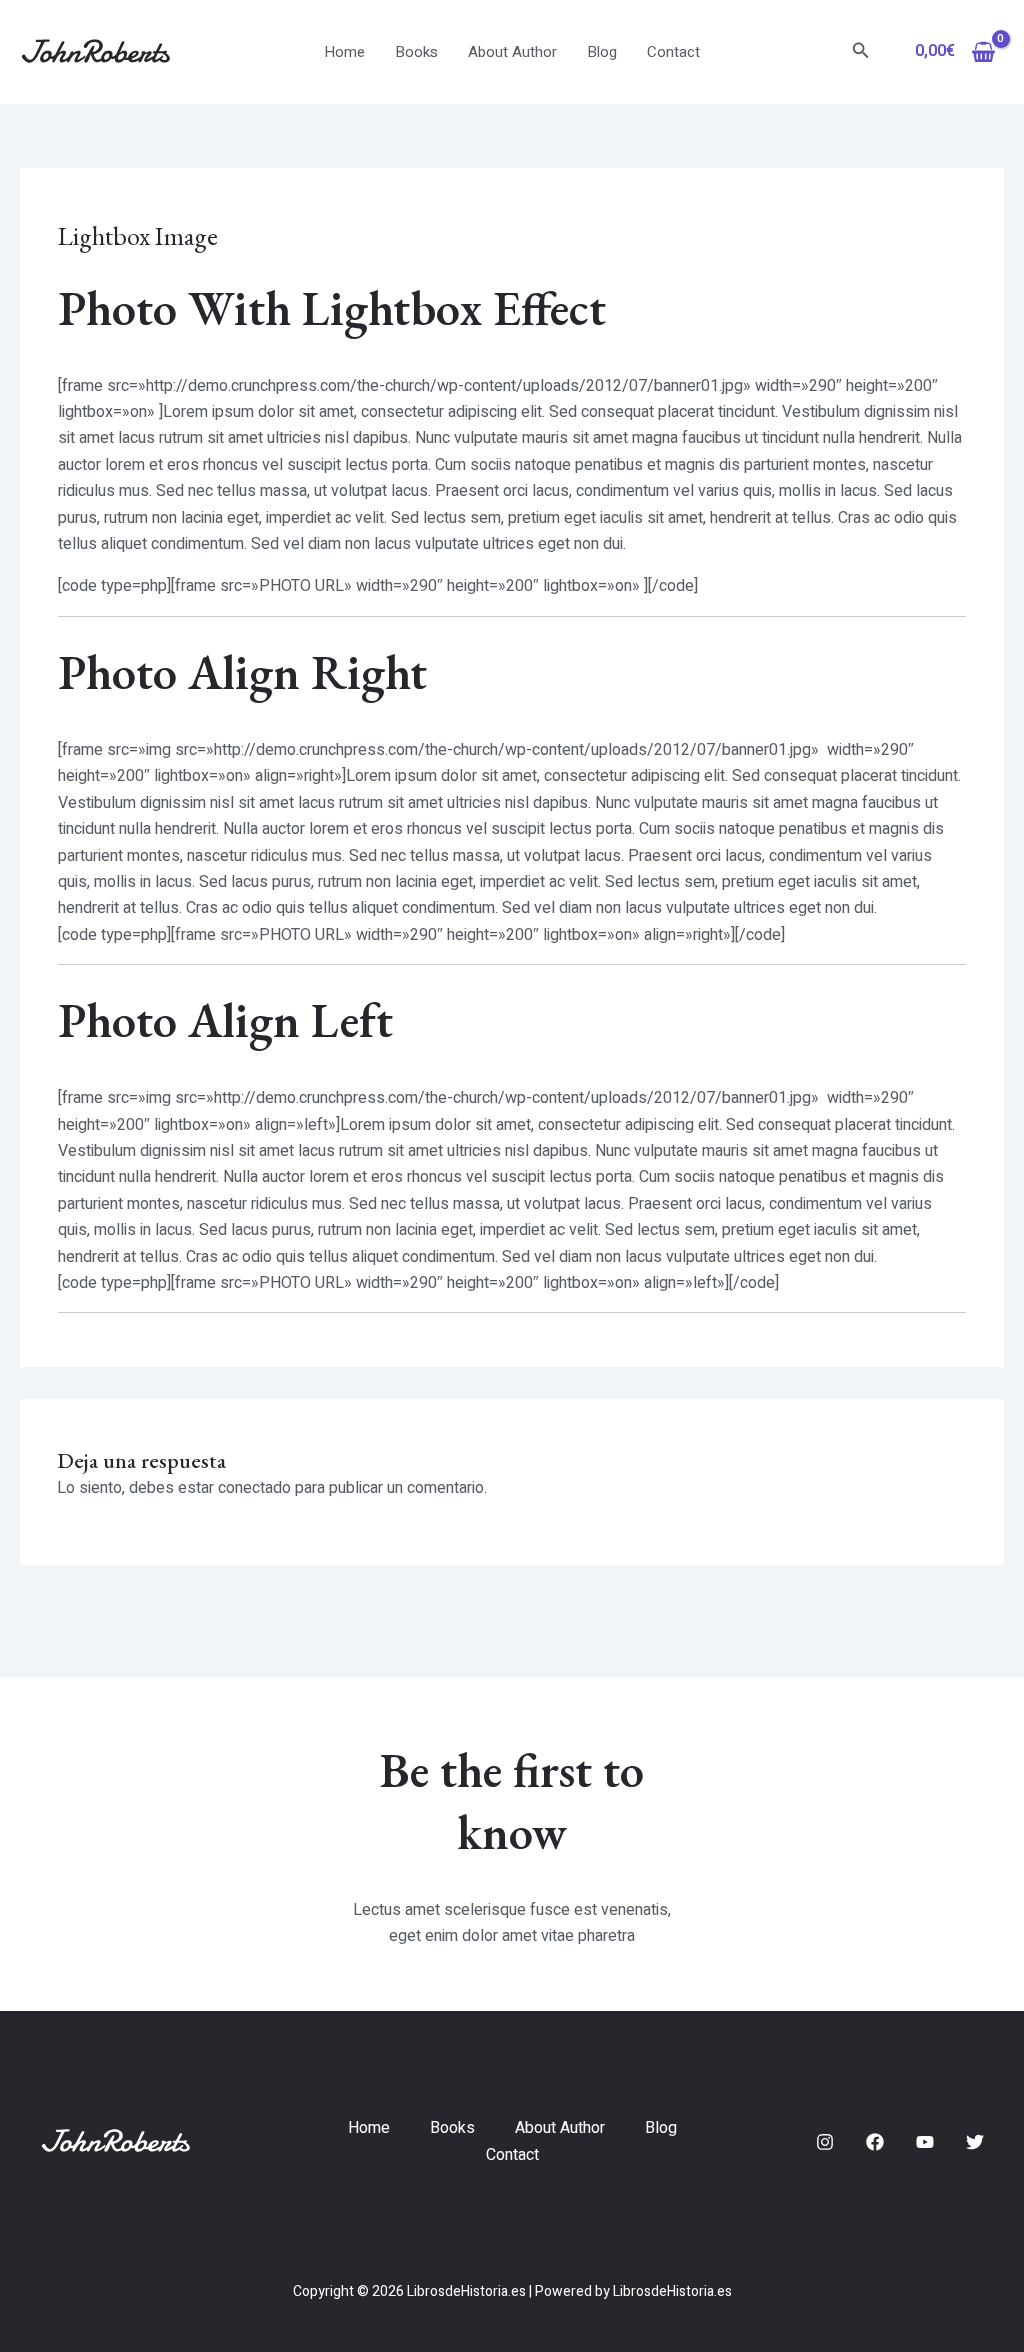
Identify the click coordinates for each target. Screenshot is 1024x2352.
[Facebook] (875, 2142)
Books (416, 52)
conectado (254, 1488)
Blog (602, 52)
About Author (512, 52)
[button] (861, 52)
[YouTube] (925, 2142)
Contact (673, 52)
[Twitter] (975, 2142)
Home (344, 52)
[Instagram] (825, 2142)
